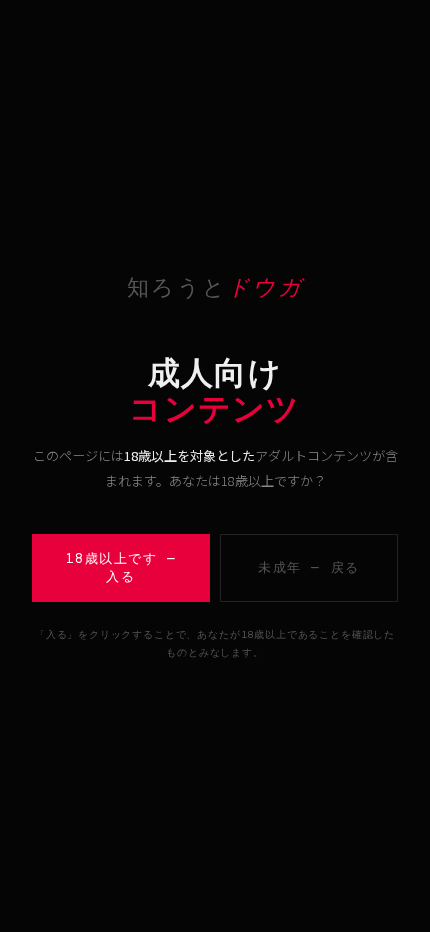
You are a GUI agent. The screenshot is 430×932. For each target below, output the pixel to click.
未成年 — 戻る (308, 567)
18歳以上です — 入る (121, 567)
